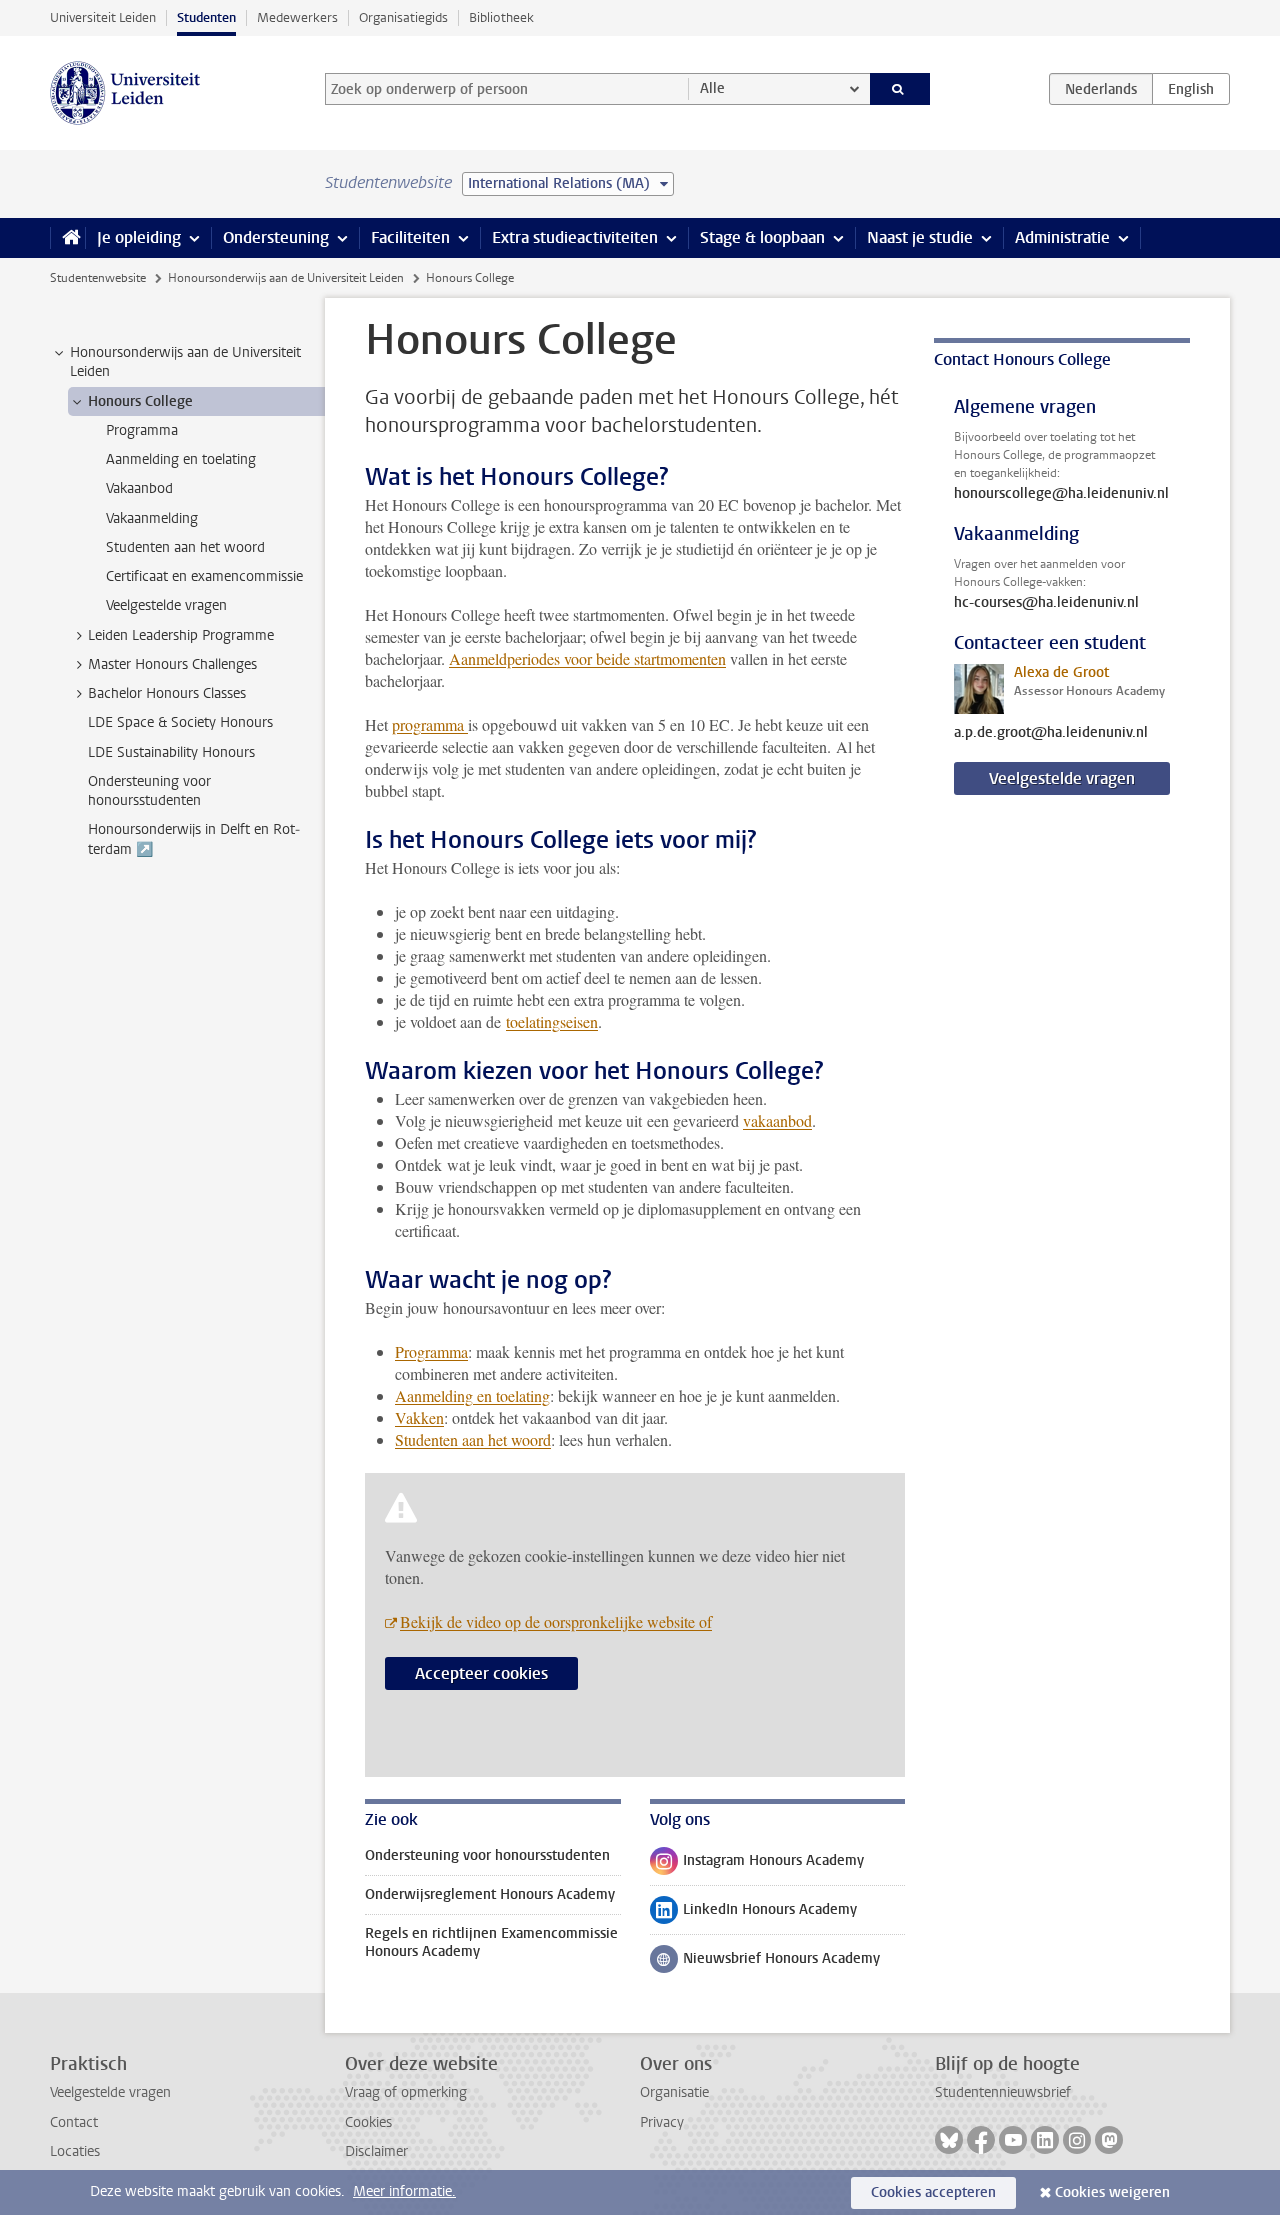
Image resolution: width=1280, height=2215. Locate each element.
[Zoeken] (900, 89)
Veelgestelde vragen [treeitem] (166, 605)
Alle (712, 88)
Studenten (206, 17)
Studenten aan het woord (473, 1439)
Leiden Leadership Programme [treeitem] (181, 635)
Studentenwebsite (98, 278)
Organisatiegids (403, 17)
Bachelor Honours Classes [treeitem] (167, 693)
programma (430, 724)
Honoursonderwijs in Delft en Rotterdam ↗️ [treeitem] (194, 839)
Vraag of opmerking (406, 2092)
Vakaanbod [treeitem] (139, 488)
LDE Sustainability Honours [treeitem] (171, 752)
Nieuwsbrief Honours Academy (765, 1963)
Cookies (368, 2122)
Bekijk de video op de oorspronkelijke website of (556, 1621)
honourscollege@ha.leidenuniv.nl (1061, 494)
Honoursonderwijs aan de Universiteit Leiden (286, 278)
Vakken (419, 1417)
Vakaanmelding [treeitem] (152, 518)
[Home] (67, 238)
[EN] (1191, 89)
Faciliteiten (410, 237)
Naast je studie (920, 237)
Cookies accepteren (933, 2192)
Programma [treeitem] (142, 430)
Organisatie (674, 2092)
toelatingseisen (552, 1021)
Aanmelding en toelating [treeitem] (181, 459)
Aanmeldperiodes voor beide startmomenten (587, 658)
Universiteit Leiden (103, 17)
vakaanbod (777, 1120)
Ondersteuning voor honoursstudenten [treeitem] (149, 791)
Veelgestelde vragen (1062, 778)
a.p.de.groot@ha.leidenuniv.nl (1051, 733)
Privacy (662, 2122)
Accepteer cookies (481, 1673)
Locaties (75, 2151)
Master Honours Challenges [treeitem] (172, 664)
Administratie (1062, 237)
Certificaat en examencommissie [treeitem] (204, 576)
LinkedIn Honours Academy (753, 1914)
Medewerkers (297, 17)
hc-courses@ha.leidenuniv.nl (1046, 603)
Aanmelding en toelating (472, 1395)
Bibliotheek (501, 17)
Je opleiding (139, 237)
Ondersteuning (276, 237)
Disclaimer (376, 2151)
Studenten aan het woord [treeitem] (185, 547)
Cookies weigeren (1112, 2192)
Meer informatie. (404, 2191)
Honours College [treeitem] (140, 401)
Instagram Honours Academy (757, 1865)
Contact (74, 2122)
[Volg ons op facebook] (981, 2140)
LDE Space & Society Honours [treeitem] (180, 722)
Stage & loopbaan (762, 237)
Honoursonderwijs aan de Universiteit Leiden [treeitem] (185, 362)
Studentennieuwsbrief (1003, 2092)
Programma (431, 1351)
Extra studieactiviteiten (575, 237)
